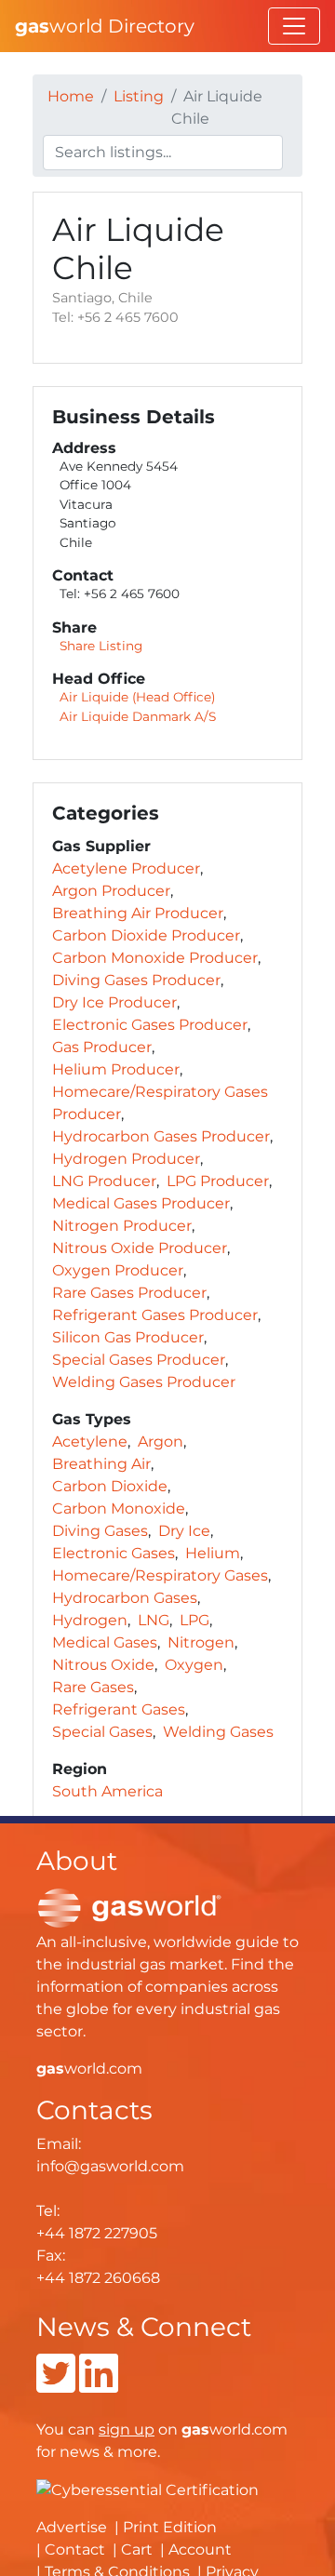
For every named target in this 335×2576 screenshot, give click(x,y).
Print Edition (170, 2527)
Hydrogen (90, 1620)
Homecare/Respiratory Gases (160, 1575)
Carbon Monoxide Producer (155, 958)
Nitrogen (201, 1642)
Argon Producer (111, 891)
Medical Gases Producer (141, 1203)
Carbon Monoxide (119, 1508)
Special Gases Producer (139, 1360)
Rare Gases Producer (129, 1293)
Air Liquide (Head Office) (137, 697)
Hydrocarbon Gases (125, 1598)
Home (71, 96)
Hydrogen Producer (126, 1159)
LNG (154, 1620)
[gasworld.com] (129, 1907)
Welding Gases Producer (144, 1382)
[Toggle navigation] (294, 26)
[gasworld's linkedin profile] (99, 2385)
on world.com (193, 2429)
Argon (161, 1441)
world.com (89, 2069)
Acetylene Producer (126, 868)
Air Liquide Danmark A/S (138, 716)
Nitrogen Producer (122, 1226)
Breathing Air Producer (138, 913)
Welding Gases (218, 1732)
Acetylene (90, 1441)
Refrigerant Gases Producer (155, 1315)
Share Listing (101, 646)
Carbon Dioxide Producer (146, 935)
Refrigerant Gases (119, 1709)
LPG (194, 1620)
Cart (137, 2549)
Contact (75, 2549)
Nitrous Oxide (103, 1665)
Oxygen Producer (118, 1270)
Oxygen (194, 1665)
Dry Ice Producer (114, 1002)
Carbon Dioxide (110, 1486)
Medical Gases (105, 1642)
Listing (139, 96)
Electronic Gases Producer (150, 1025)
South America (107, 1791)
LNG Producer (104, 1181)
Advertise (72, 2527)
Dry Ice (184, 1531)
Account (200, 2549)
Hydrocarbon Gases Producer (161, 1136)
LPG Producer (218, 1181)
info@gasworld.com (110, 2166)
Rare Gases (93, 1687)
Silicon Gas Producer (128, 1337)
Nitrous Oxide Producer (140, 1248)
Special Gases (102, 1732)
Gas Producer (102, 1047)
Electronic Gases (114, 1553)
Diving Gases (100, 1531)
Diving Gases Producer (136, 980)
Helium (213, 1553)
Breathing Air (101, 1464)
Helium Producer (116, 1069)
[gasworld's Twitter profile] (56, 2385)
